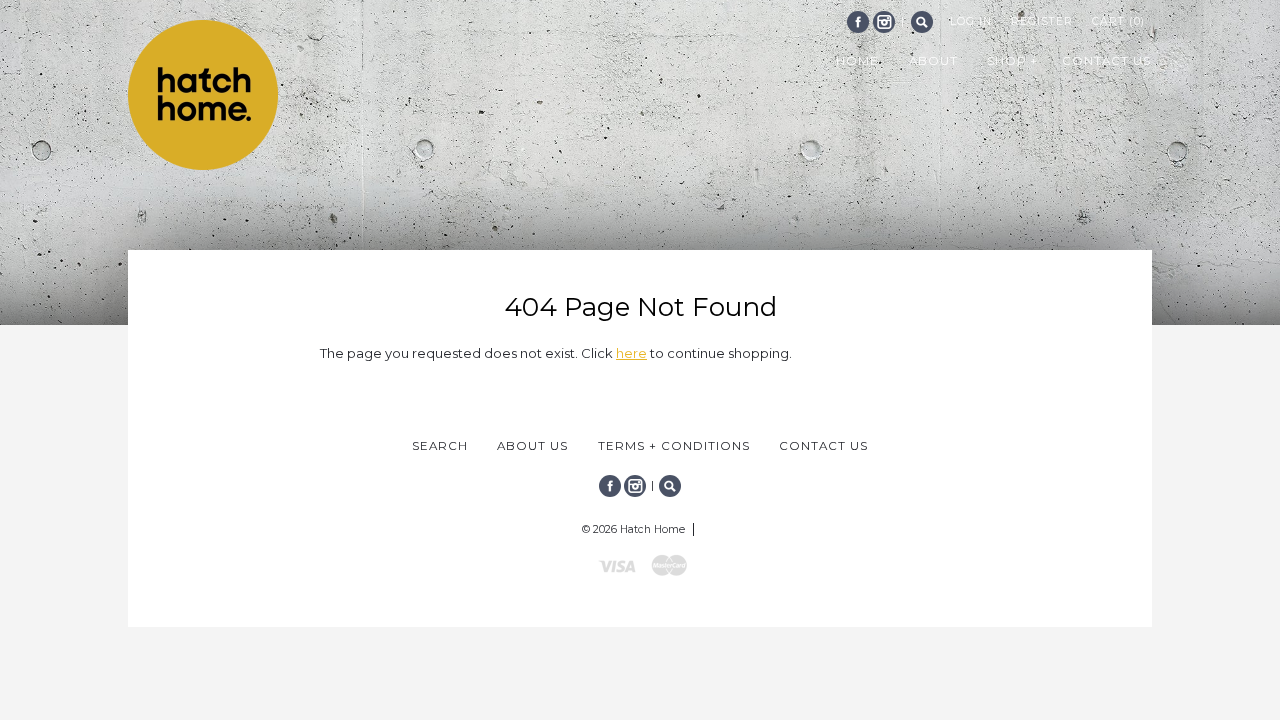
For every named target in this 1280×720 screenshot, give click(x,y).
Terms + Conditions (674, 446)
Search (922, 22)
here (631, 353)
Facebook (858, 22)
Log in (971, 21)
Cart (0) (1118, 21)
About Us (532, 446)
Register (1042, 21)
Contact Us (823, 446)
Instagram (884, 22)
